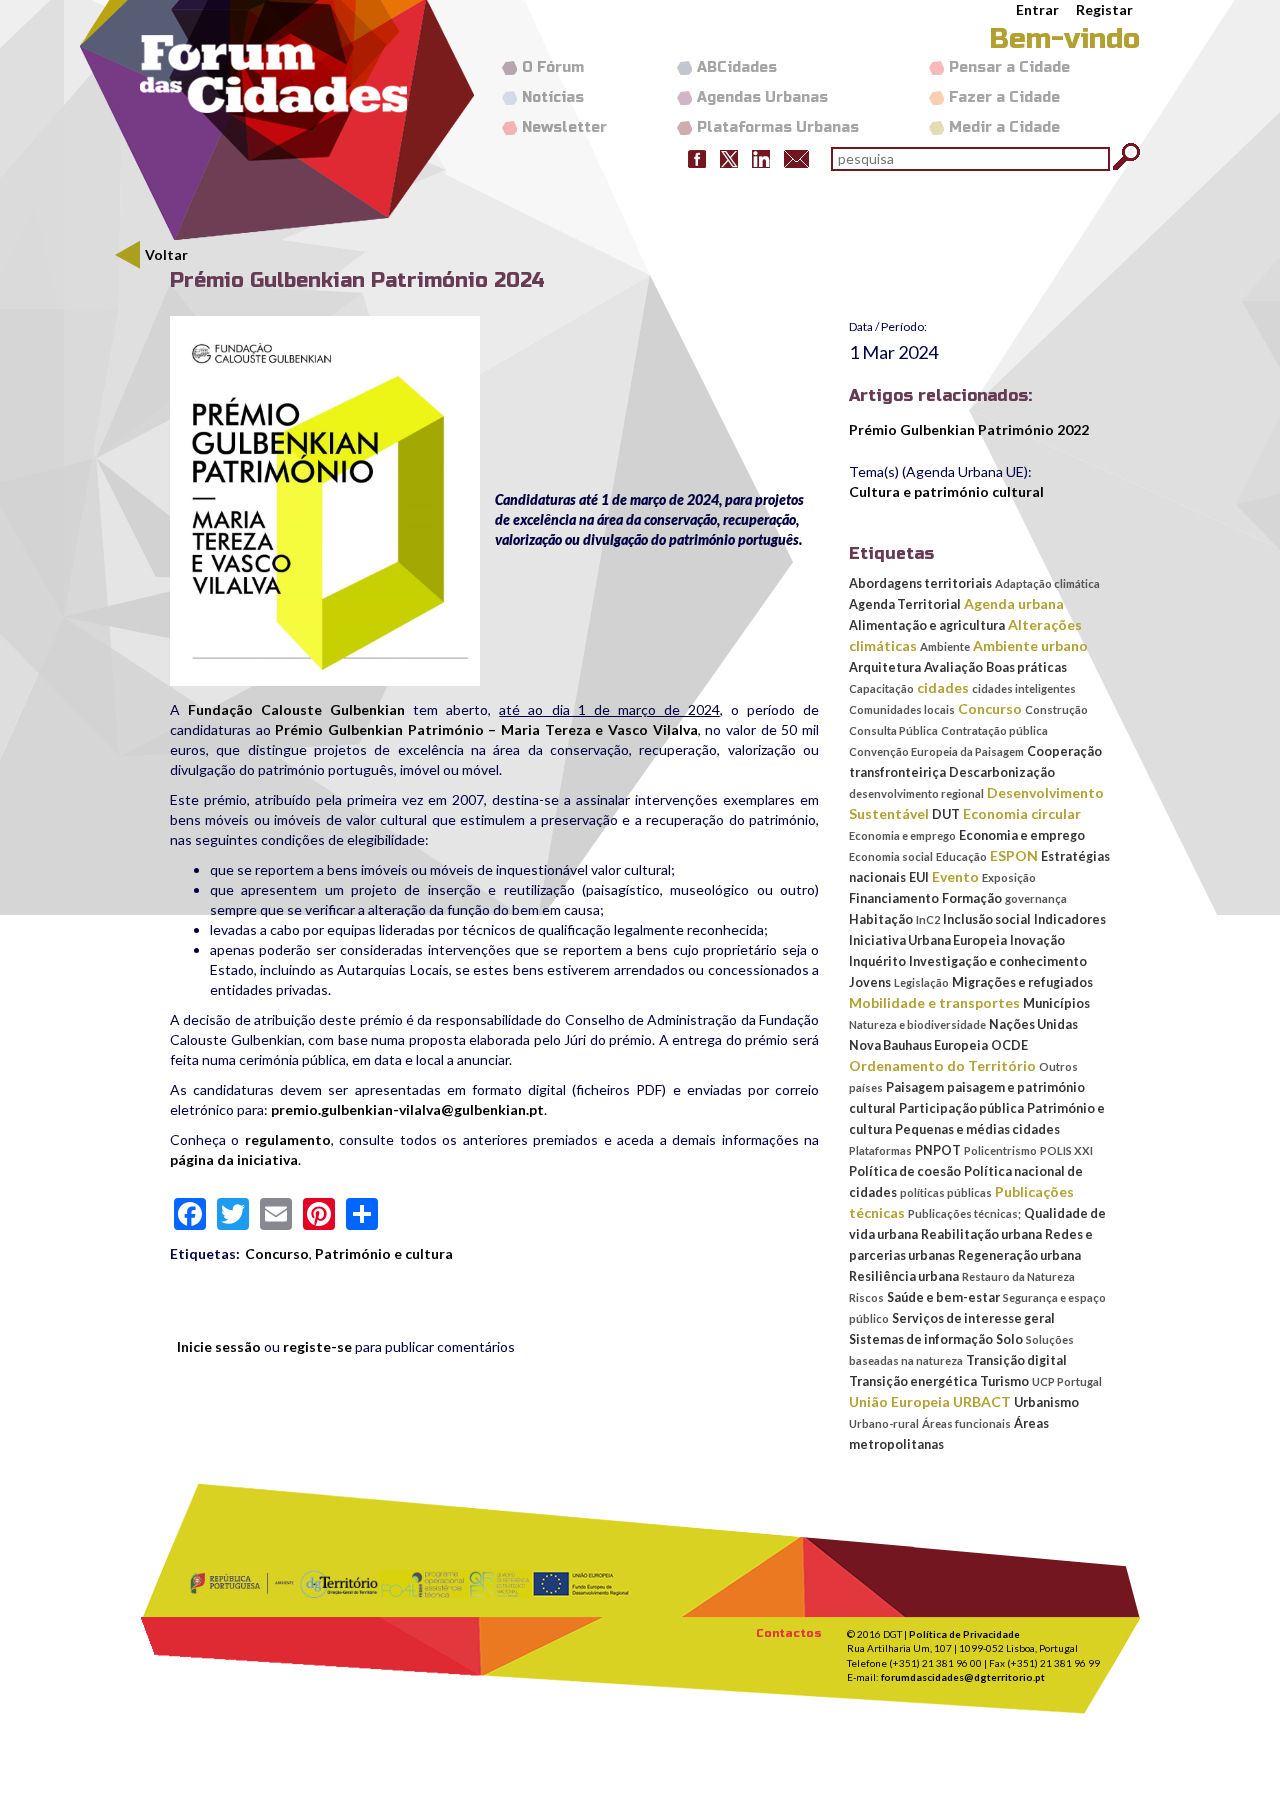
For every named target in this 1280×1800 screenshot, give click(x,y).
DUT (946, 814)
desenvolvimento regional (916, 793)
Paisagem (915, 1087)
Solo (1009, 1339)
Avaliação (953, 667)
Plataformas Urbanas (778, 127)
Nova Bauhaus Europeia (918, 1045)
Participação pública (961, 1108)
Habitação (881, 919)
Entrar (1037, 9)
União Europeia (899, 1401)
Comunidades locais (902, 709)
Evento (955, 876)
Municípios (1056, 1003)
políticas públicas (946, 1192)
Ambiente (945, 646)
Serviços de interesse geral (973, 1318)
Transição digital (1016, 1360)
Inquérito (877, 961)
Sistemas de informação (921, 1339)
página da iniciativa (234, 1159)
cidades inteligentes (1024, 688)
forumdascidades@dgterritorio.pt (963, 1677)
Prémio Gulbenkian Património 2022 (969, 429)
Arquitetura (885, 667)
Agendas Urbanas (762, 97)
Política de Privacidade (964, 1634)
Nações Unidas (1033, 1024)
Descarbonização (1002, 772)
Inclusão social (987, 919)
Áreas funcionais (966, 1423)
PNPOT (938, 1150)
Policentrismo (1000, 1150)
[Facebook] (697, 157)
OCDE (1009, 1045)
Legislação (921, 982)
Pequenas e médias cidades (977, 1129)
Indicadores (1070, 919)
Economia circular (1022, 813)
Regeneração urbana (1019, 1255)
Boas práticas (1026, 667)
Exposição (1009, 877)
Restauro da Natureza (1018, 1276)
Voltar (166, 254)
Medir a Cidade (1004, 127)
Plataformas (880, 1150)
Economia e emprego (902, 835)
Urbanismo (1046, 1402)
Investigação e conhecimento (998, 961)
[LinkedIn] (761, 157)
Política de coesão (905, 1171)
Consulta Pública (893, 730)
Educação (961, 856)
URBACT (982, 1401)
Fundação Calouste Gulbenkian (296, 709)
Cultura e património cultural (946, 491)
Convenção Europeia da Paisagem (936, 751)
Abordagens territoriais (920, 583)
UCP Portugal (1067, 1381)
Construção (1056, 709)
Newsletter (564, 127)
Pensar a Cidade (1009, 67)
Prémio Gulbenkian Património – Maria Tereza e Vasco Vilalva (486, 729)
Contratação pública (994, 730)
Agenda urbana (1014, 603)
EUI (919, 877)
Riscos (866, 1297)
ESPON (1014, 855)
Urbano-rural (884, 1423)
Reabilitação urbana (981, 1234)
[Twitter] (729, 157)
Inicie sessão (219, 1346)
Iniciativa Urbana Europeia (928, 940)
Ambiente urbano (1030, 645)
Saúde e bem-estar (943, 1297)
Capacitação (881, 688)
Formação (972, 898)
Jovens (870, 982)
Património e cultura (384, 1253)
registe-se (317, 1346)
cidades (943, 687)
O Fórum (553, 67)
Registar (1104, 9)
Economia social (891, 856)
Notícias (553, 97)
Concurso (277, 1253)
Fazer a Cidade (1004, 97)
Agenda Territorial (905, 604)
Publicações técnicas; (964, 1213)
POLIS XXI (1066, 1150)
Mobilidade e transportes (934, 1002)
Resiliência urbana (904, 1276)
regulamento (288, 1139)
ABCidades (737, 67)
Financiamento (894, 898)
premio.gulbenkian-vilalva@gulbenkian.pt (407, 1109)
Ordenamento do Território (942, 1065)
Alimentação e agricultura (927, 625)
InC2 (928, 919)
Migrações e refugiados (1022, 982)
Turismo (1004, 1381)
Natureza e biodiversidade (917, 1024)
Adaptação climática (1047, 583)
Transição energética (913, 1381)
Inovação (1037, 940)
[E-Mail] (796, 157)
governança (1036, 898)
